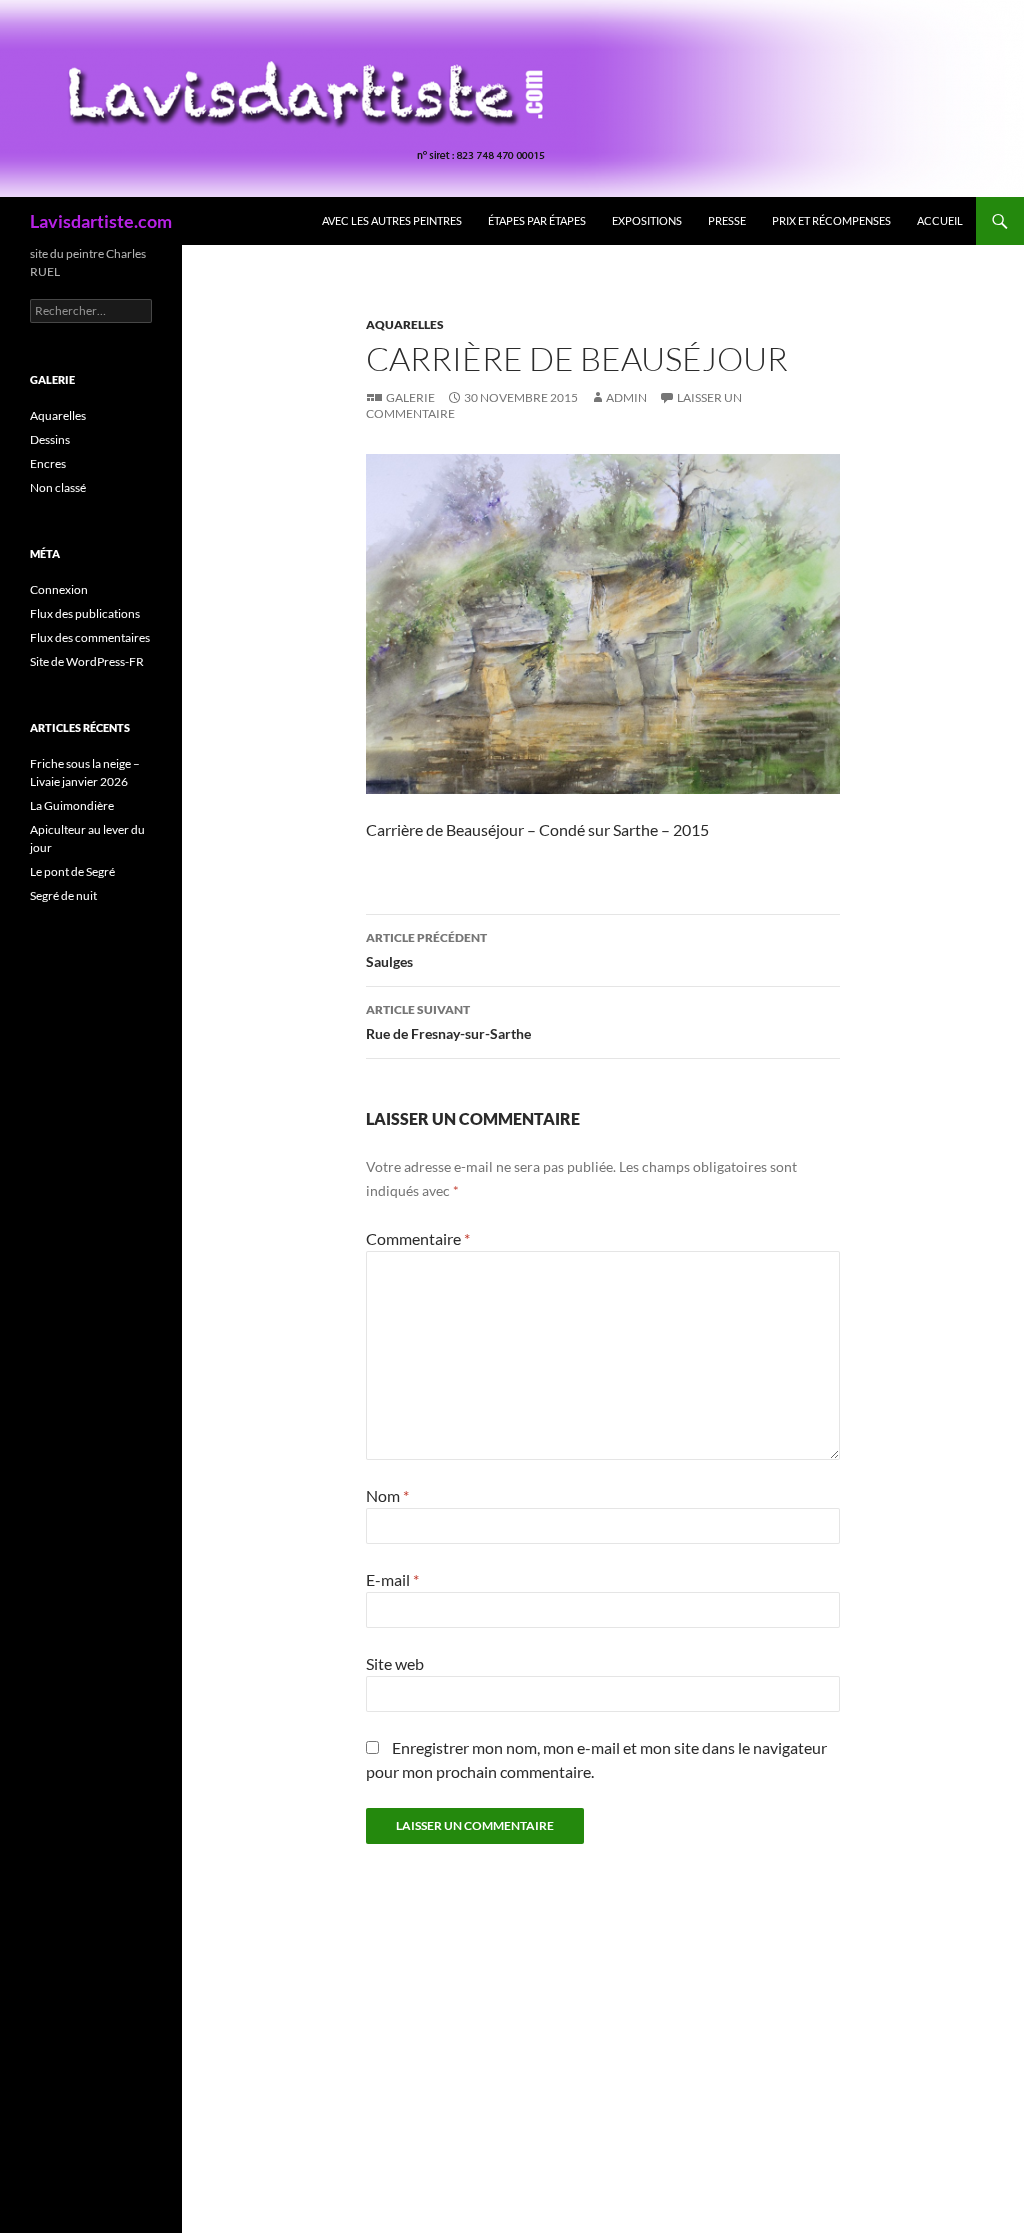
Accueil (940, 220)
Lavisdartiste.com (101, 221)
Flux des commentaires (90, 637)
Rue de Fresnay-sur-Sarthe (448, 1022)
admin (626, 397)
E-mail (392, 1579)
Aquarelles (405, 324)
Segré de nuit (63, 895)
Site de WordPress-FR (87, 661)
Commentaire (418, 1238)
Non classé (58, 487)
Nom (387, 1495)
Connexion (59, 589)
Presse (727, 220)
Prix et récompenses (831, 220)
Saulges (426, 950)
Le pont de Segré (72, 871)
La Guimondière (72, 805)
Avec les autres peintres (392, 220)
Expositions (647, 220)
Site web (395, 1663)
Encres (48, 463)
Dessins (50, 439)
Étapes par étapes (537, 220)
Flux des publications (85, 613)
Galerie (410, 397)
